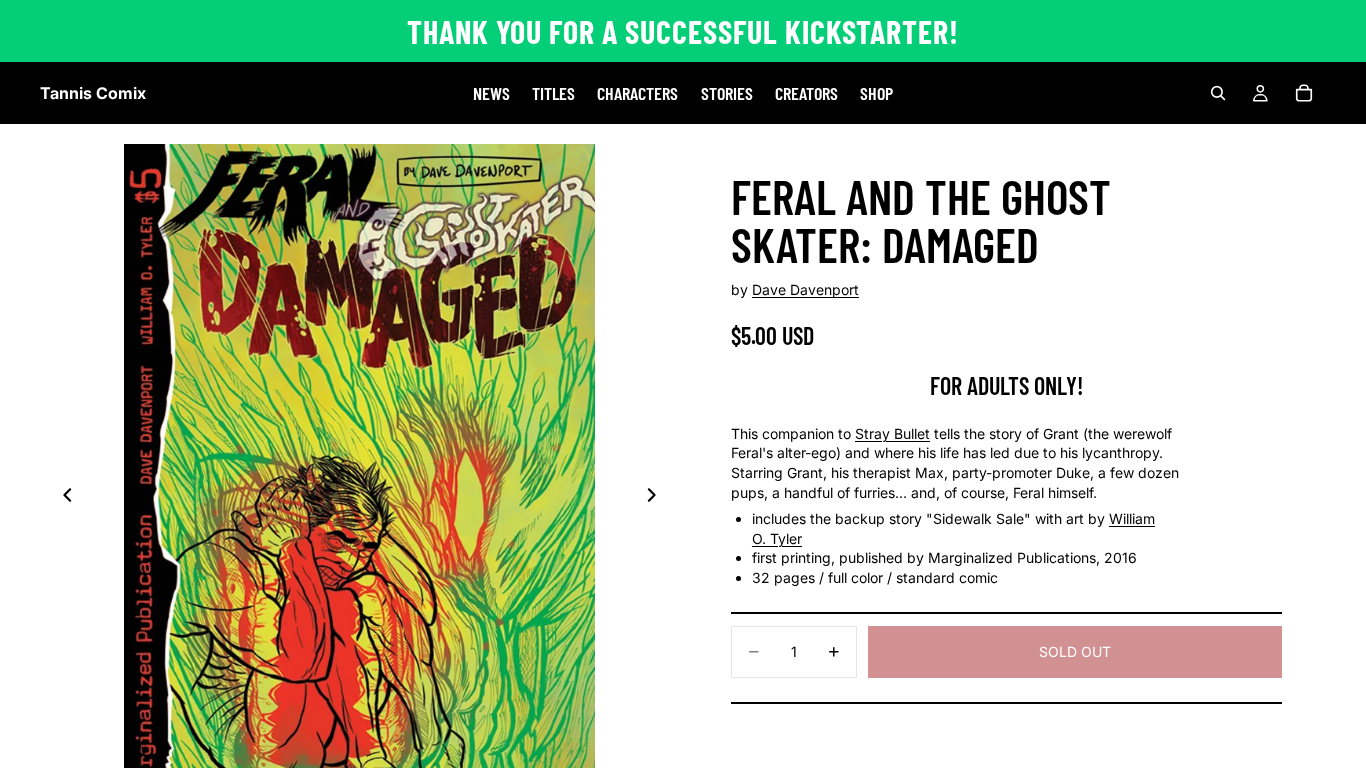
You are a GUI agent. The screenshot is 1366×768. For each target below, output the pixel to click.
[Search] (1218, 93)
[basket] (1304, 93)
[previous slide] (62, 497)
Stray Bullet (892, 433)
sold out (1075, 651)
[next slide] (657, 497)
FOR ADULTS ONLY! (1006, 385)
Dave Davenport (805, 289)
